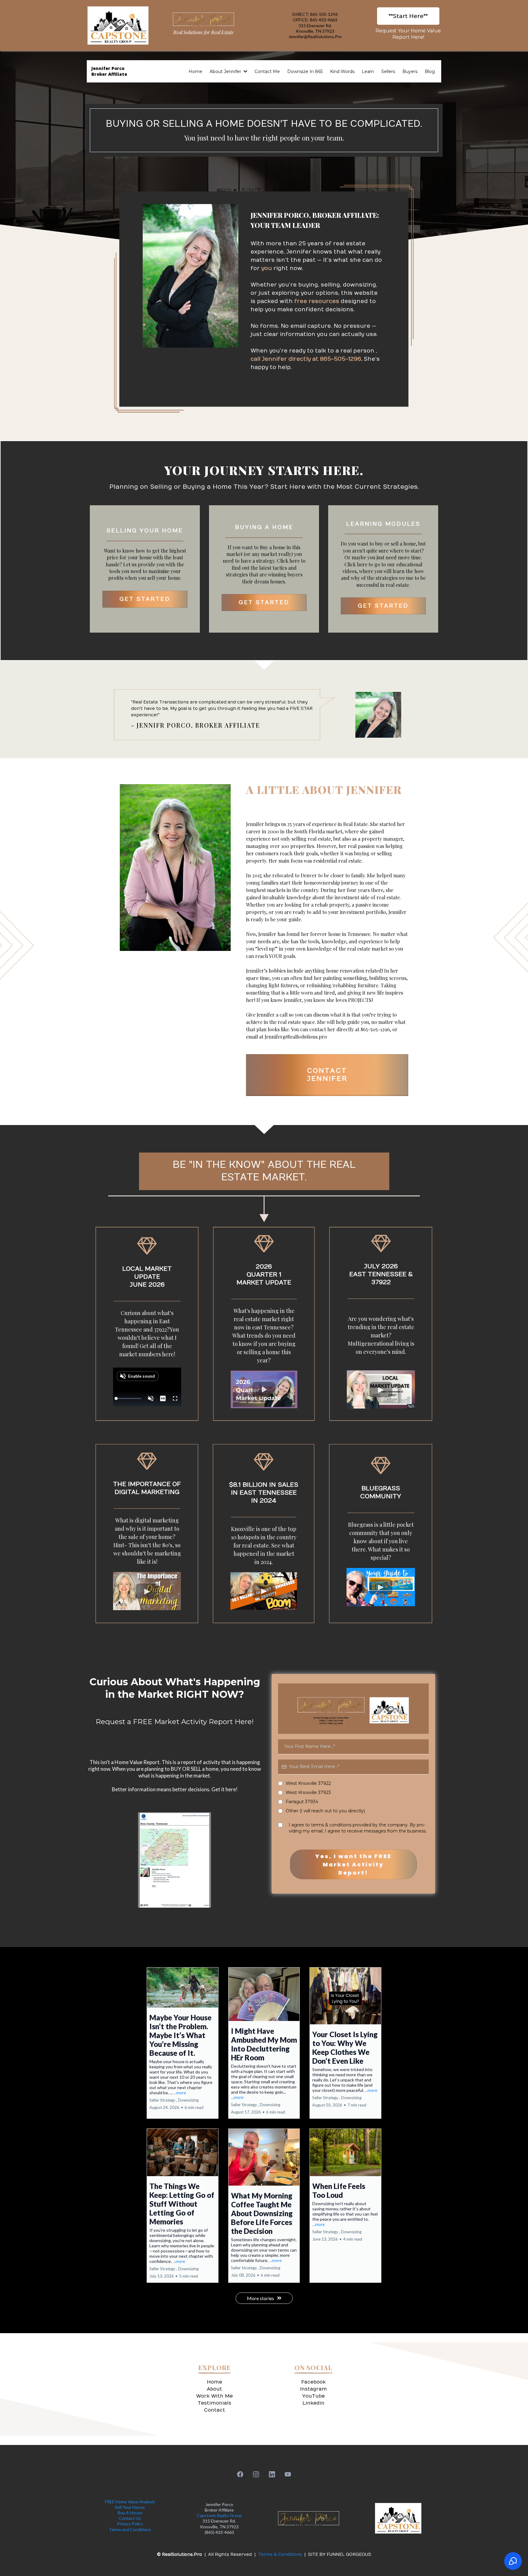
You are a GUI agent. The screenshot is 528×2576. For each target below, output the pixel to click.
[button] (245, 71)
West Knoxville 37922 (308, 1861)
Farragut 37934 (302, 1879)
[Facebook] (240, 2552)
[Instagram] (256, 2552)
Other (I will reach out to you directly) (325, 1888)
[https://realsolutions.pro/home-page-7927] (204, 19)
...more (180, 2170)
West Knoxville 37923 (308, 1870)
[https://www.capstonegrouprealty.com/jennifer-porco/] (118, 26)
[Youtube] (288, 2552)
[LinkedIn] (272, 2552)
